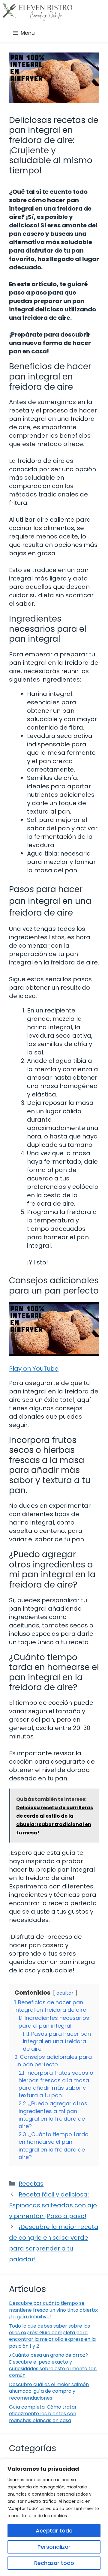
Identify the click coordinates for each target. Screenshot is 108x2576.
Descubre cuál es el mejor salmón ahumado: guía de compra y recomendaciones (49, 2391)
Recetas (31, 2184)
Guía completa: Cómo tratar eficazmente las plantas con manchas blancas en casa (43, 2414)
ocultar (65, 1993)
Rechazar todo (54, 2563)
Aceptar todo (54, 2531)
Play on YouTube (34, 1369)
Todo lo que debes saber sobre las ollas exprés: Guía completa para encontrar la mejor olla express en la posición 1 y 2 (52, 2336)
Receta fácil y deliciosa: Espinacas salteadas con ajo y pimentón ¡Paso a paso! (53, 2205)
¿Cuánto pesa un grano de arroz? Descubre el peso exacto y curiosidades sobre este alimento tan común (53, 2365)
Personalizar (54, 2547)
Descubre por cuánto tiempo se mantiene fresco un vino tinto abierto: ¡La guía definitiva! (53, 2310)
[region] (54, 2518)
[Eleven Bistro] (38, 12)
